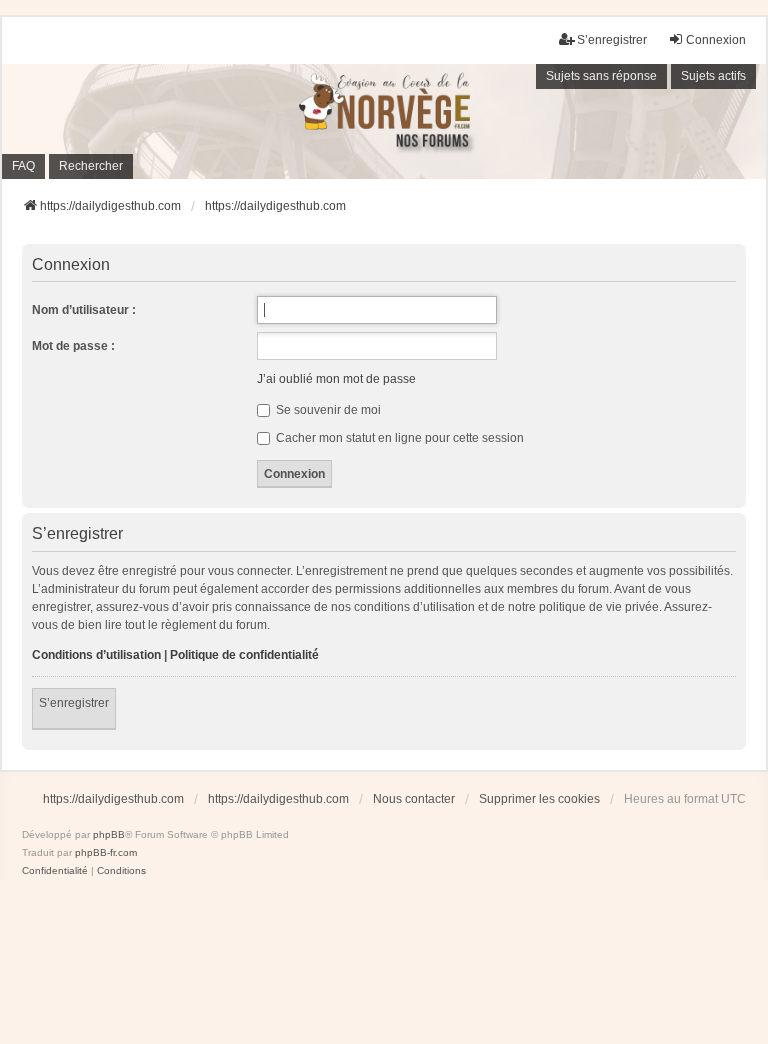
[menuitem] (55, 871)
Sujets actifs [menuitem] (713, 76)
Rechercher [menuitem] (91, 166)
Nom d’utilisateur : (84, 310)
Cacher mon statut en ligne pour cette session (398, 438)
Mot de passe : (73, 346)
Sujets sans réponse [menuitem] (601, 76)
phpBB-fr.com (106, 852)
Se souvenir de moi (327, 410)
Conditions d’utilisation (96, 655)
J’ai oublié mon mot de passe (336, 379)
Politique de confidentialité (244, 655)
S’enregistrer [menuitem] (612, 40)
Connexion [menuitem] (716, 40)
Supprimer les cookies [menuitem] (539, 799)
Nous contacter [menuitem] (414, 799)
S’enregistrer (74, 703)
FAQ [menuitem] (23, 166)
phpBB (109, 834)
